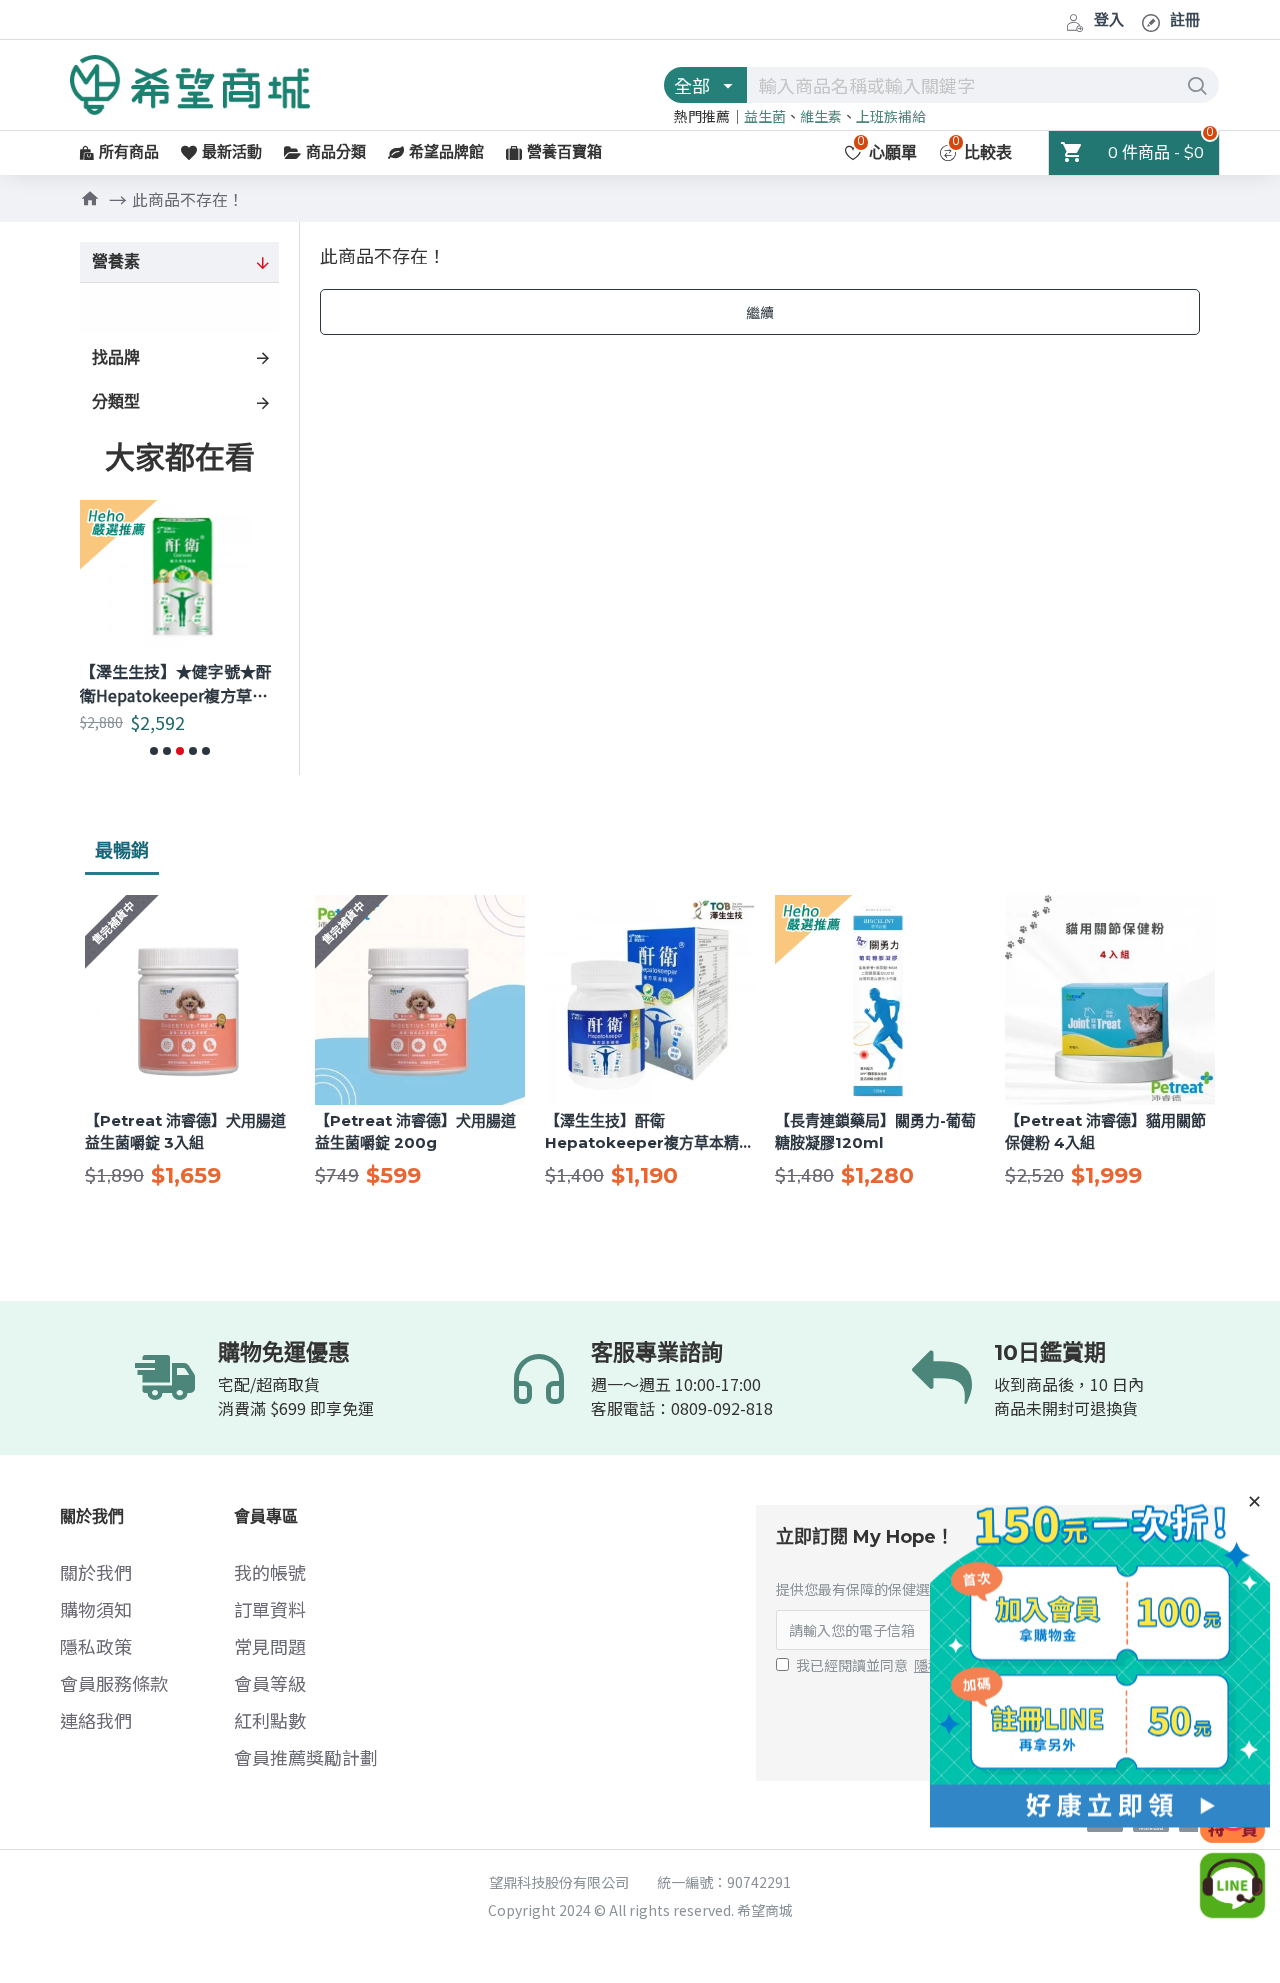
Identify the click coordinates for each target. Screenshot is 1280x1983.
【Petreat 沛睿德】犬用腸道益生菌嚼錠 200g (415, 1132)
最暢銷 (122, 851)
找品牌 (116, 358)
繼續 (760, 312)
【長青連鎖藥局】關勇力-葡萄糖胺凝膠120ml (875, 1132)
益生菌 (765, 116)
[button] (154, 751)
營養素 (116, 262)
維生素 (821, 116)
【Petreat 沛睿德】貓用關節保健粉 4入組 (1105, 1132)
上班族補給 (891, 116)
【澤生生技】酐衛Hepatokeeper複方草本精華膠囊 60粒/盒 (649, 1133)
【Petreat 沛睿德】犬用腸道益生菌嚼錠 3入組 (185, 1132)
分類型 (116, 402)
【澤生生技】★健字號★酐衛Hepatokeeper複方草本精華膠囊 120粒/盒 (176, 683)
